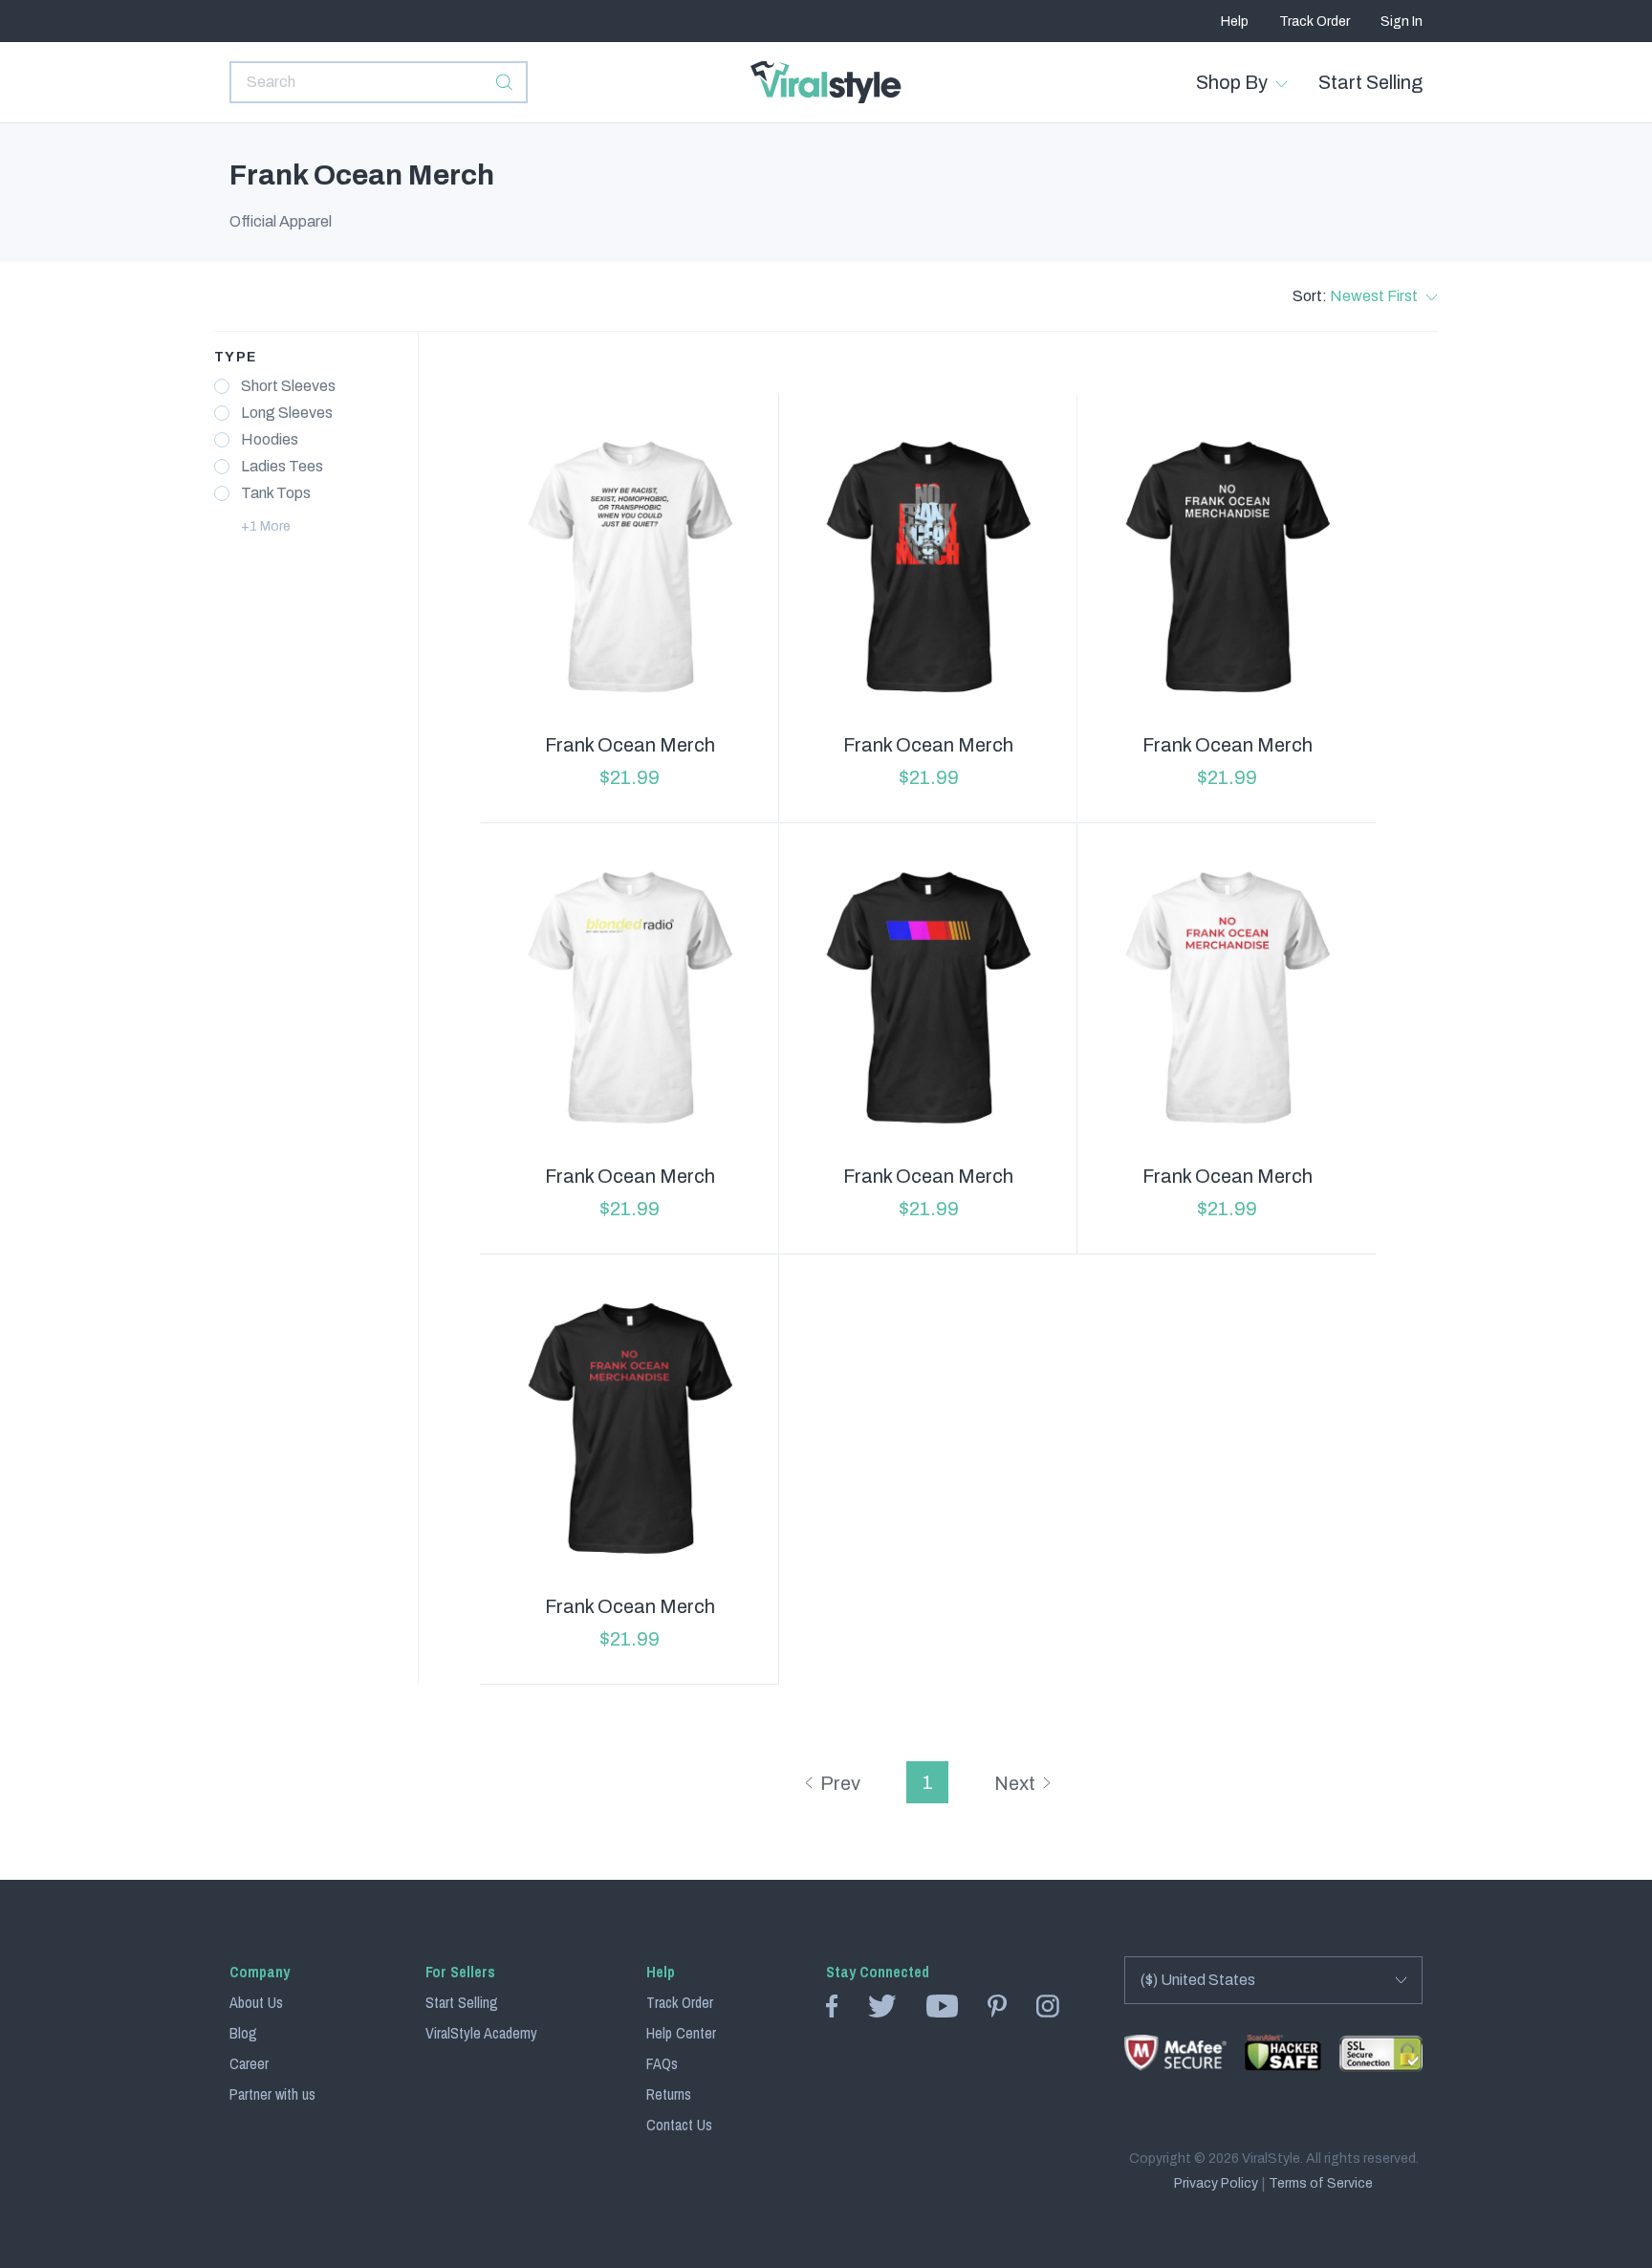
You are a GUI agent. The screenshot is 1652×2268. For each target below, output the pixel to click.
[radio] (222, 386)
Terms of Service (1321, 2184)
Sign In (1402, 22)
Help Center (681, 2033)
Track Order (1315, 22)
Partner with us (272, 2094)
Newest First (1374, 296)
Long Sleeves (287, 413)
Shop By (1232, 82)
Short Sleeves (288, 386)
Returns (669, 2094)
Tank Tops (276, 493)
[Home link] (826, 82)
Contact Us (679, 2125)
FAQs (662, 2063)
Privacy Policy (1216, 2184)
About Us (256, 2002)
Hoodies (270, 440)
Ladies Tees (282, 467)
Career (249, 2063)
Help (1235, 22)
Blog (243, 2033)
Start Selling (1370, 82)
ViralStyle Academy (481, 2033)
